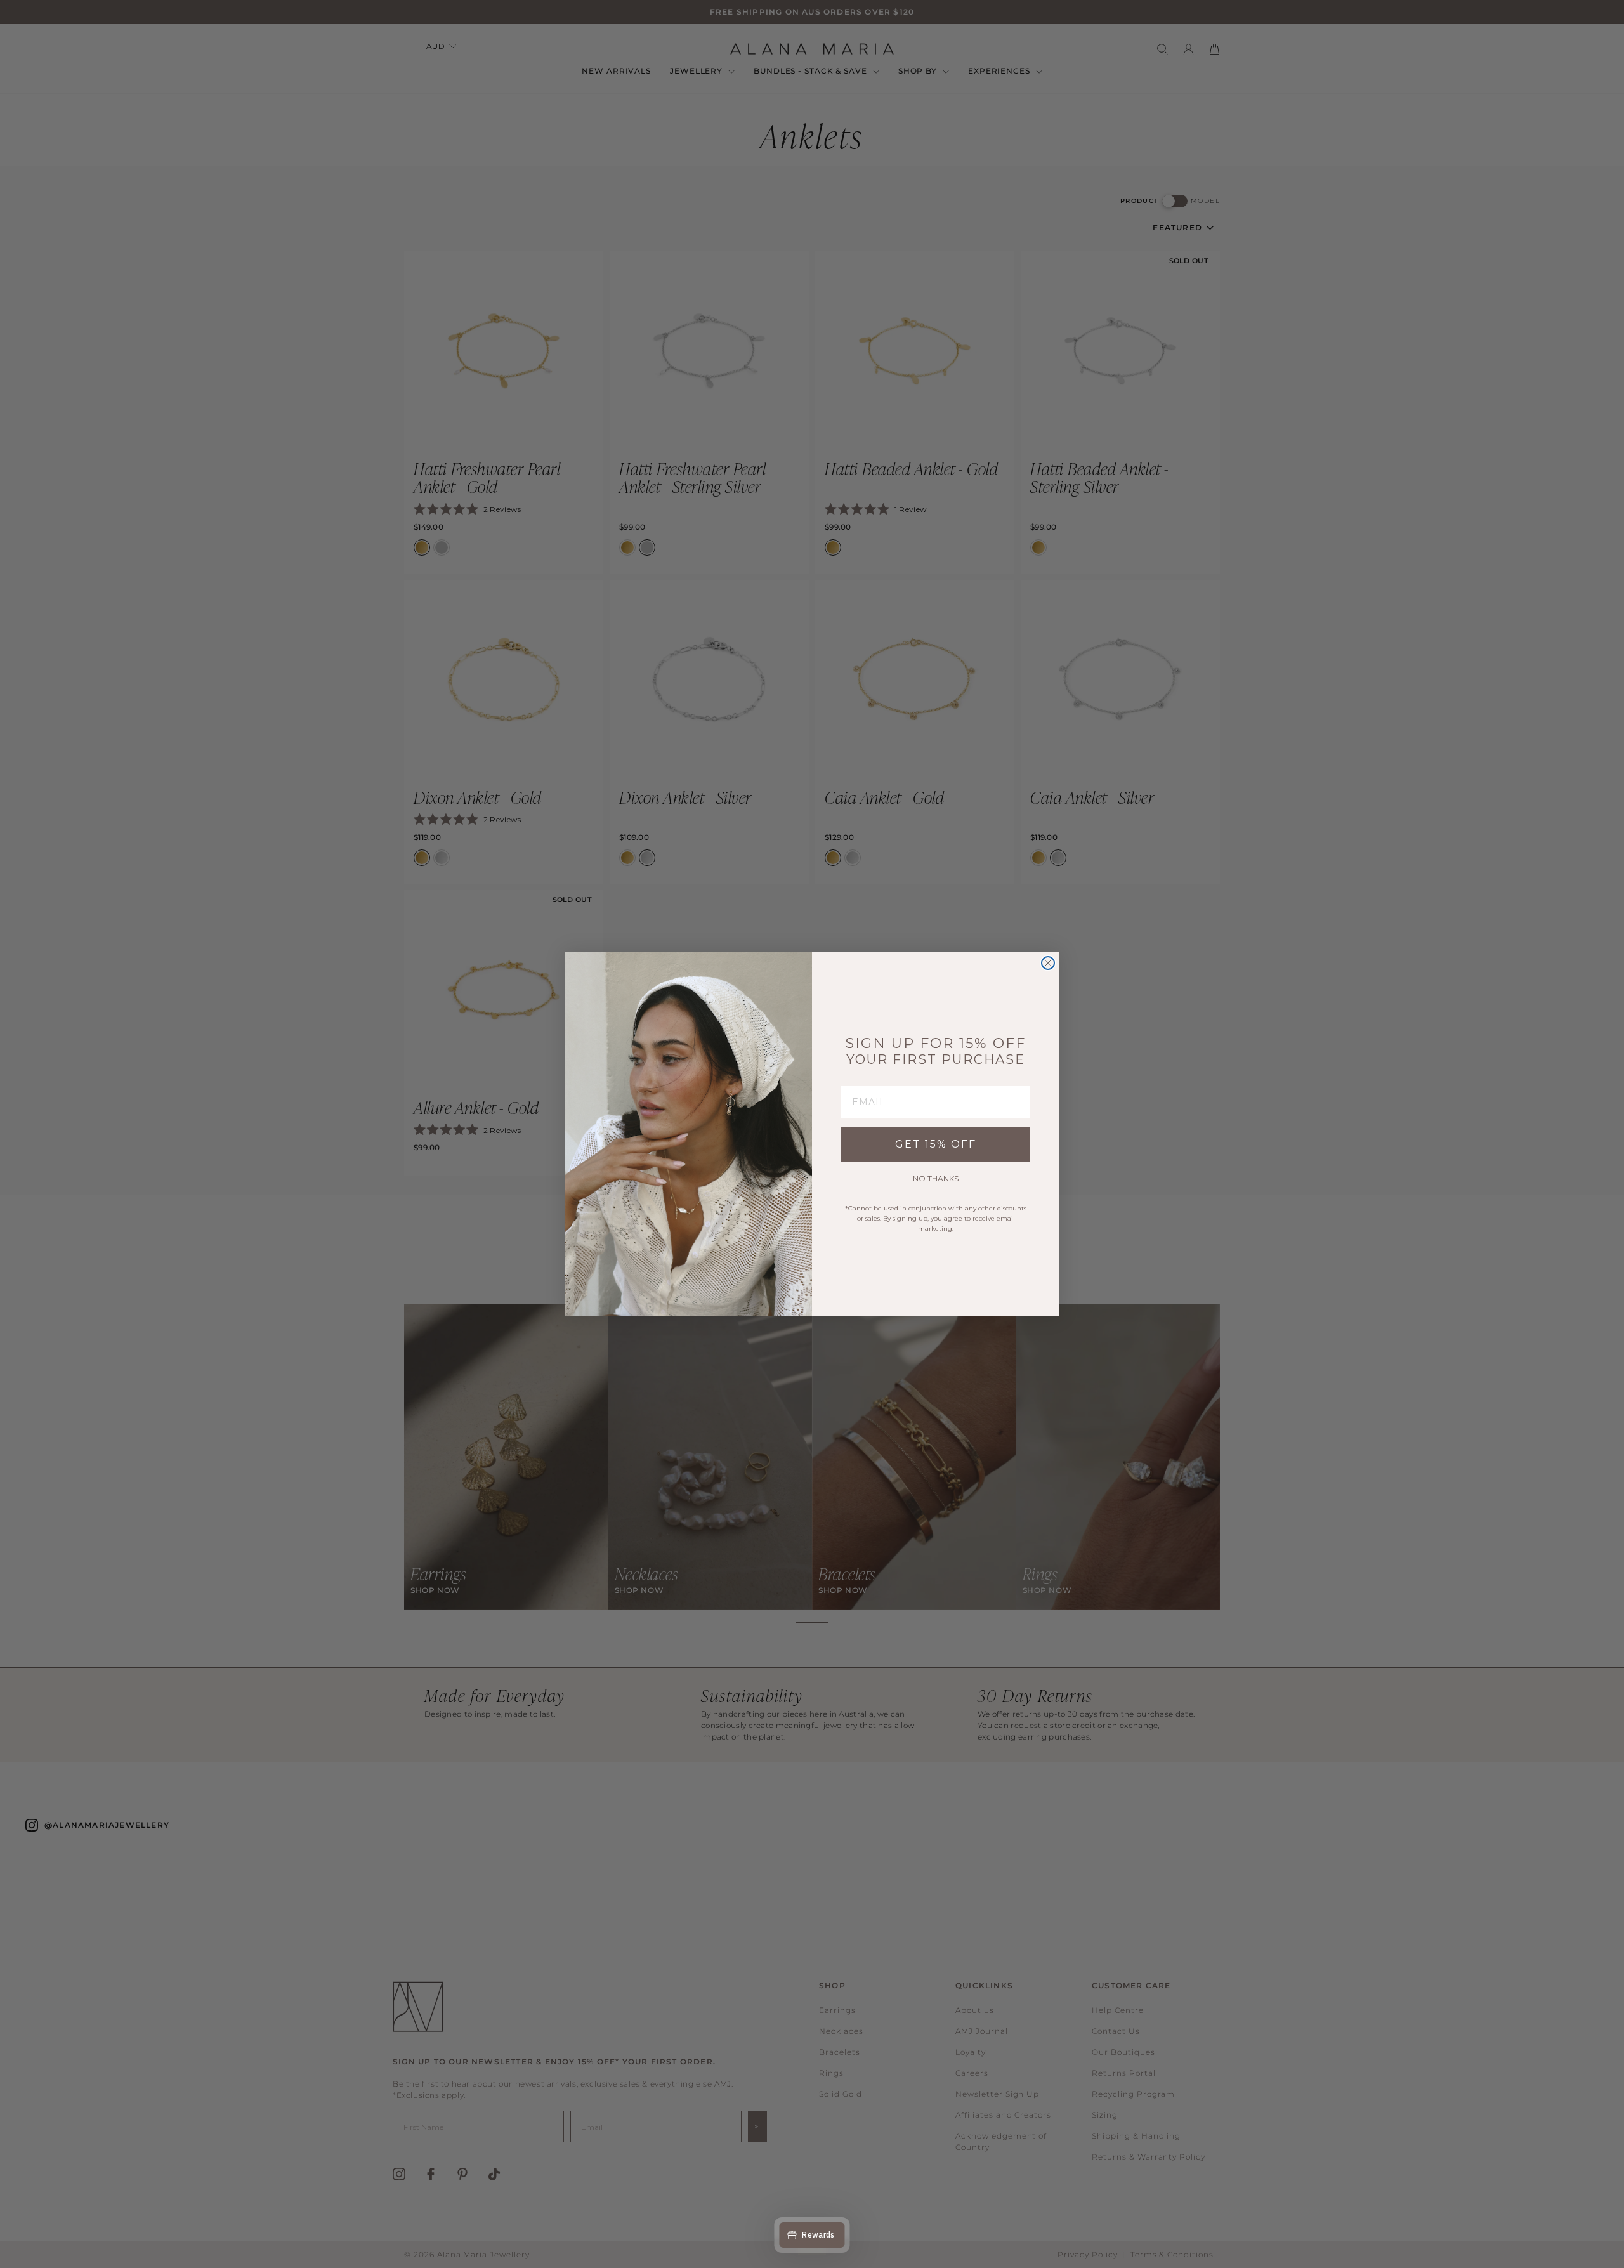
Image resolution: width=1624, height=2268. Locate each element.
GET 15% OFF (936, 1144)
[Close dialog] (1048, 963)
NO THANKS (936, 1178)
